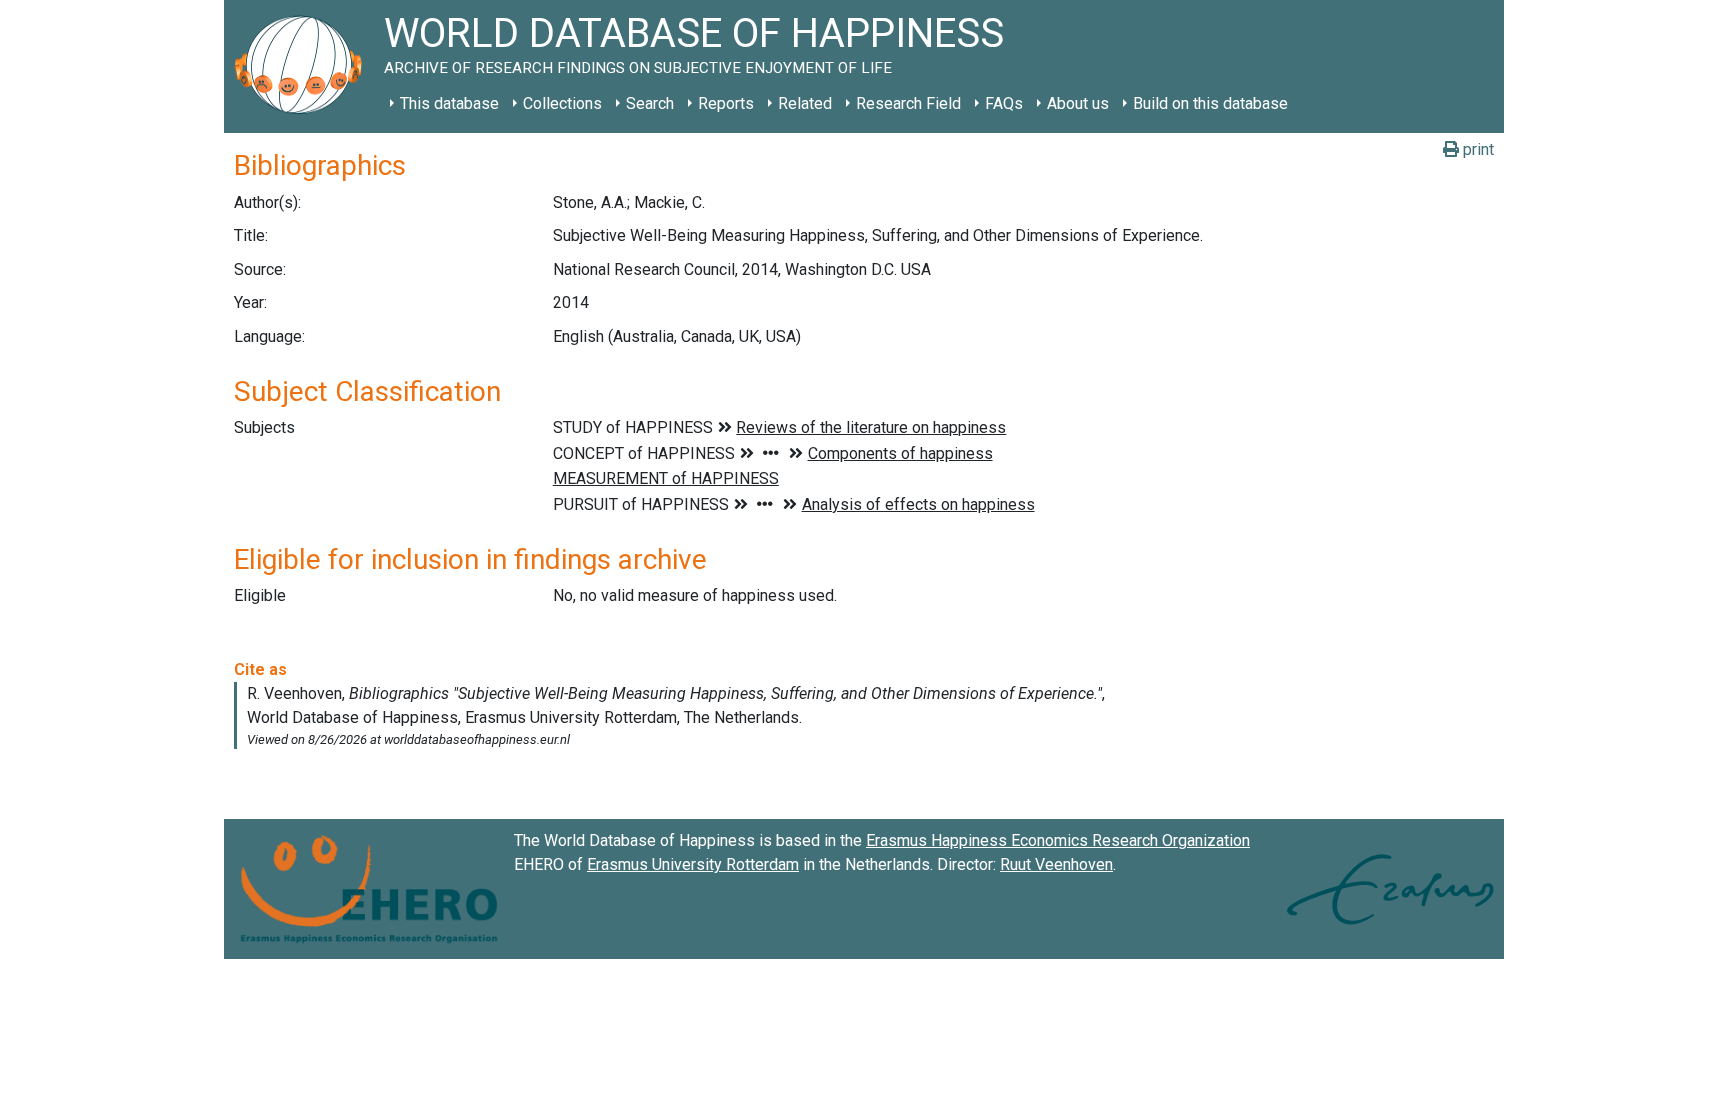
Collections (562, 103)
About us (1078, 103)
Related (805, 103)
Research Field (908, 103)
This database (449, 103)
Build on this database (1210, 103)
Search (650, 103)
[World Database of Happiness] (304, 66)
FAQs (1004, 103)
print (1476, 149)
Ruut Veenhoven (1056, 864)
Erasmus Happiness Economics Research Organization (1058, 840)
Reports (726, 103)
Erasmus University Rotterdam (693, 864)
